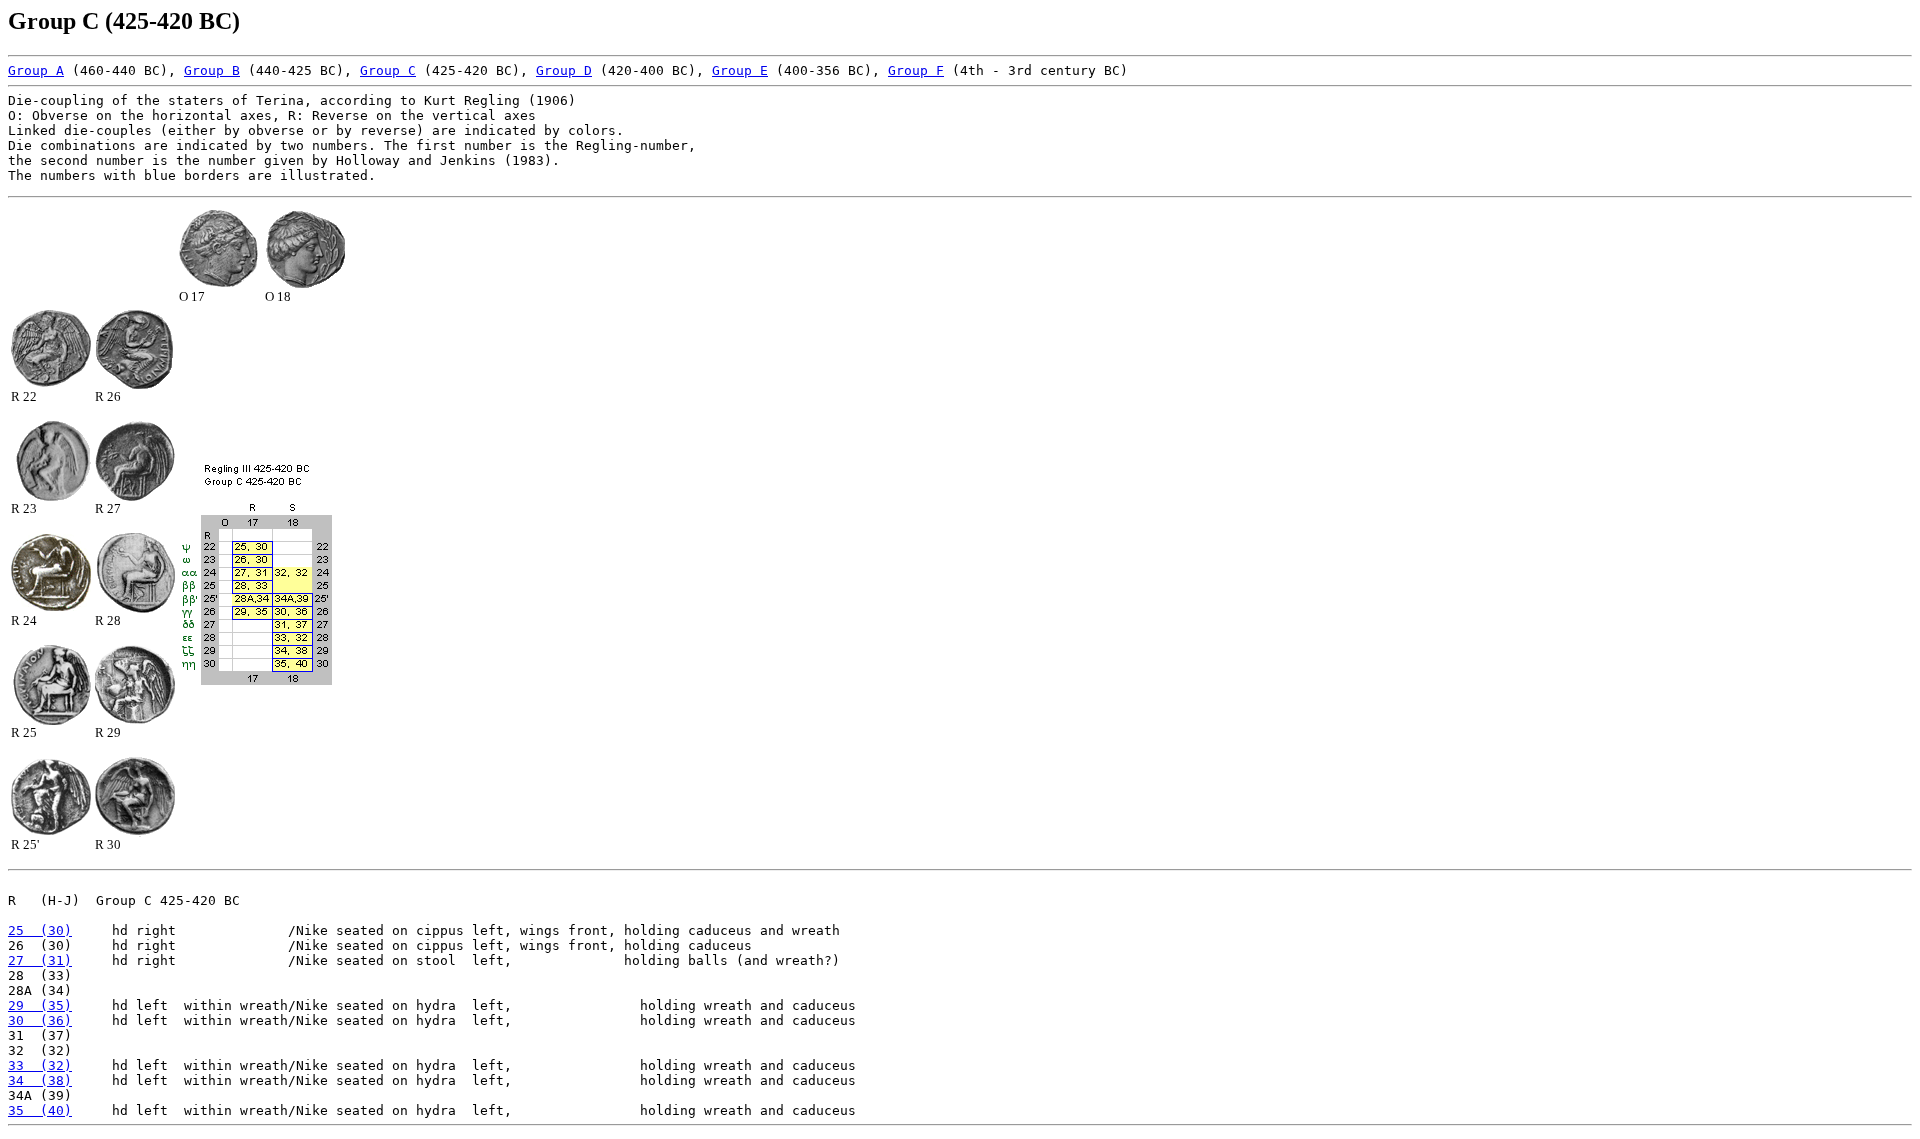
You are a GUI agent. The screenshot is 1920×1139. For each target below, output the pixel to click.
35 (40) (40, 1110)
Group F (916, 70)
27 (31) (40, 960)
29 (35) (40, 1005)
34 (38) (40, 1080)
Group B (212, 70)
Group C (388, 70)
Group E (740, 70)
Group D (564, 70)
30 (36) (40, 1020)
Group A (36, 70)
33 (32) (40, 1065)
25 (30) (40, 930)
